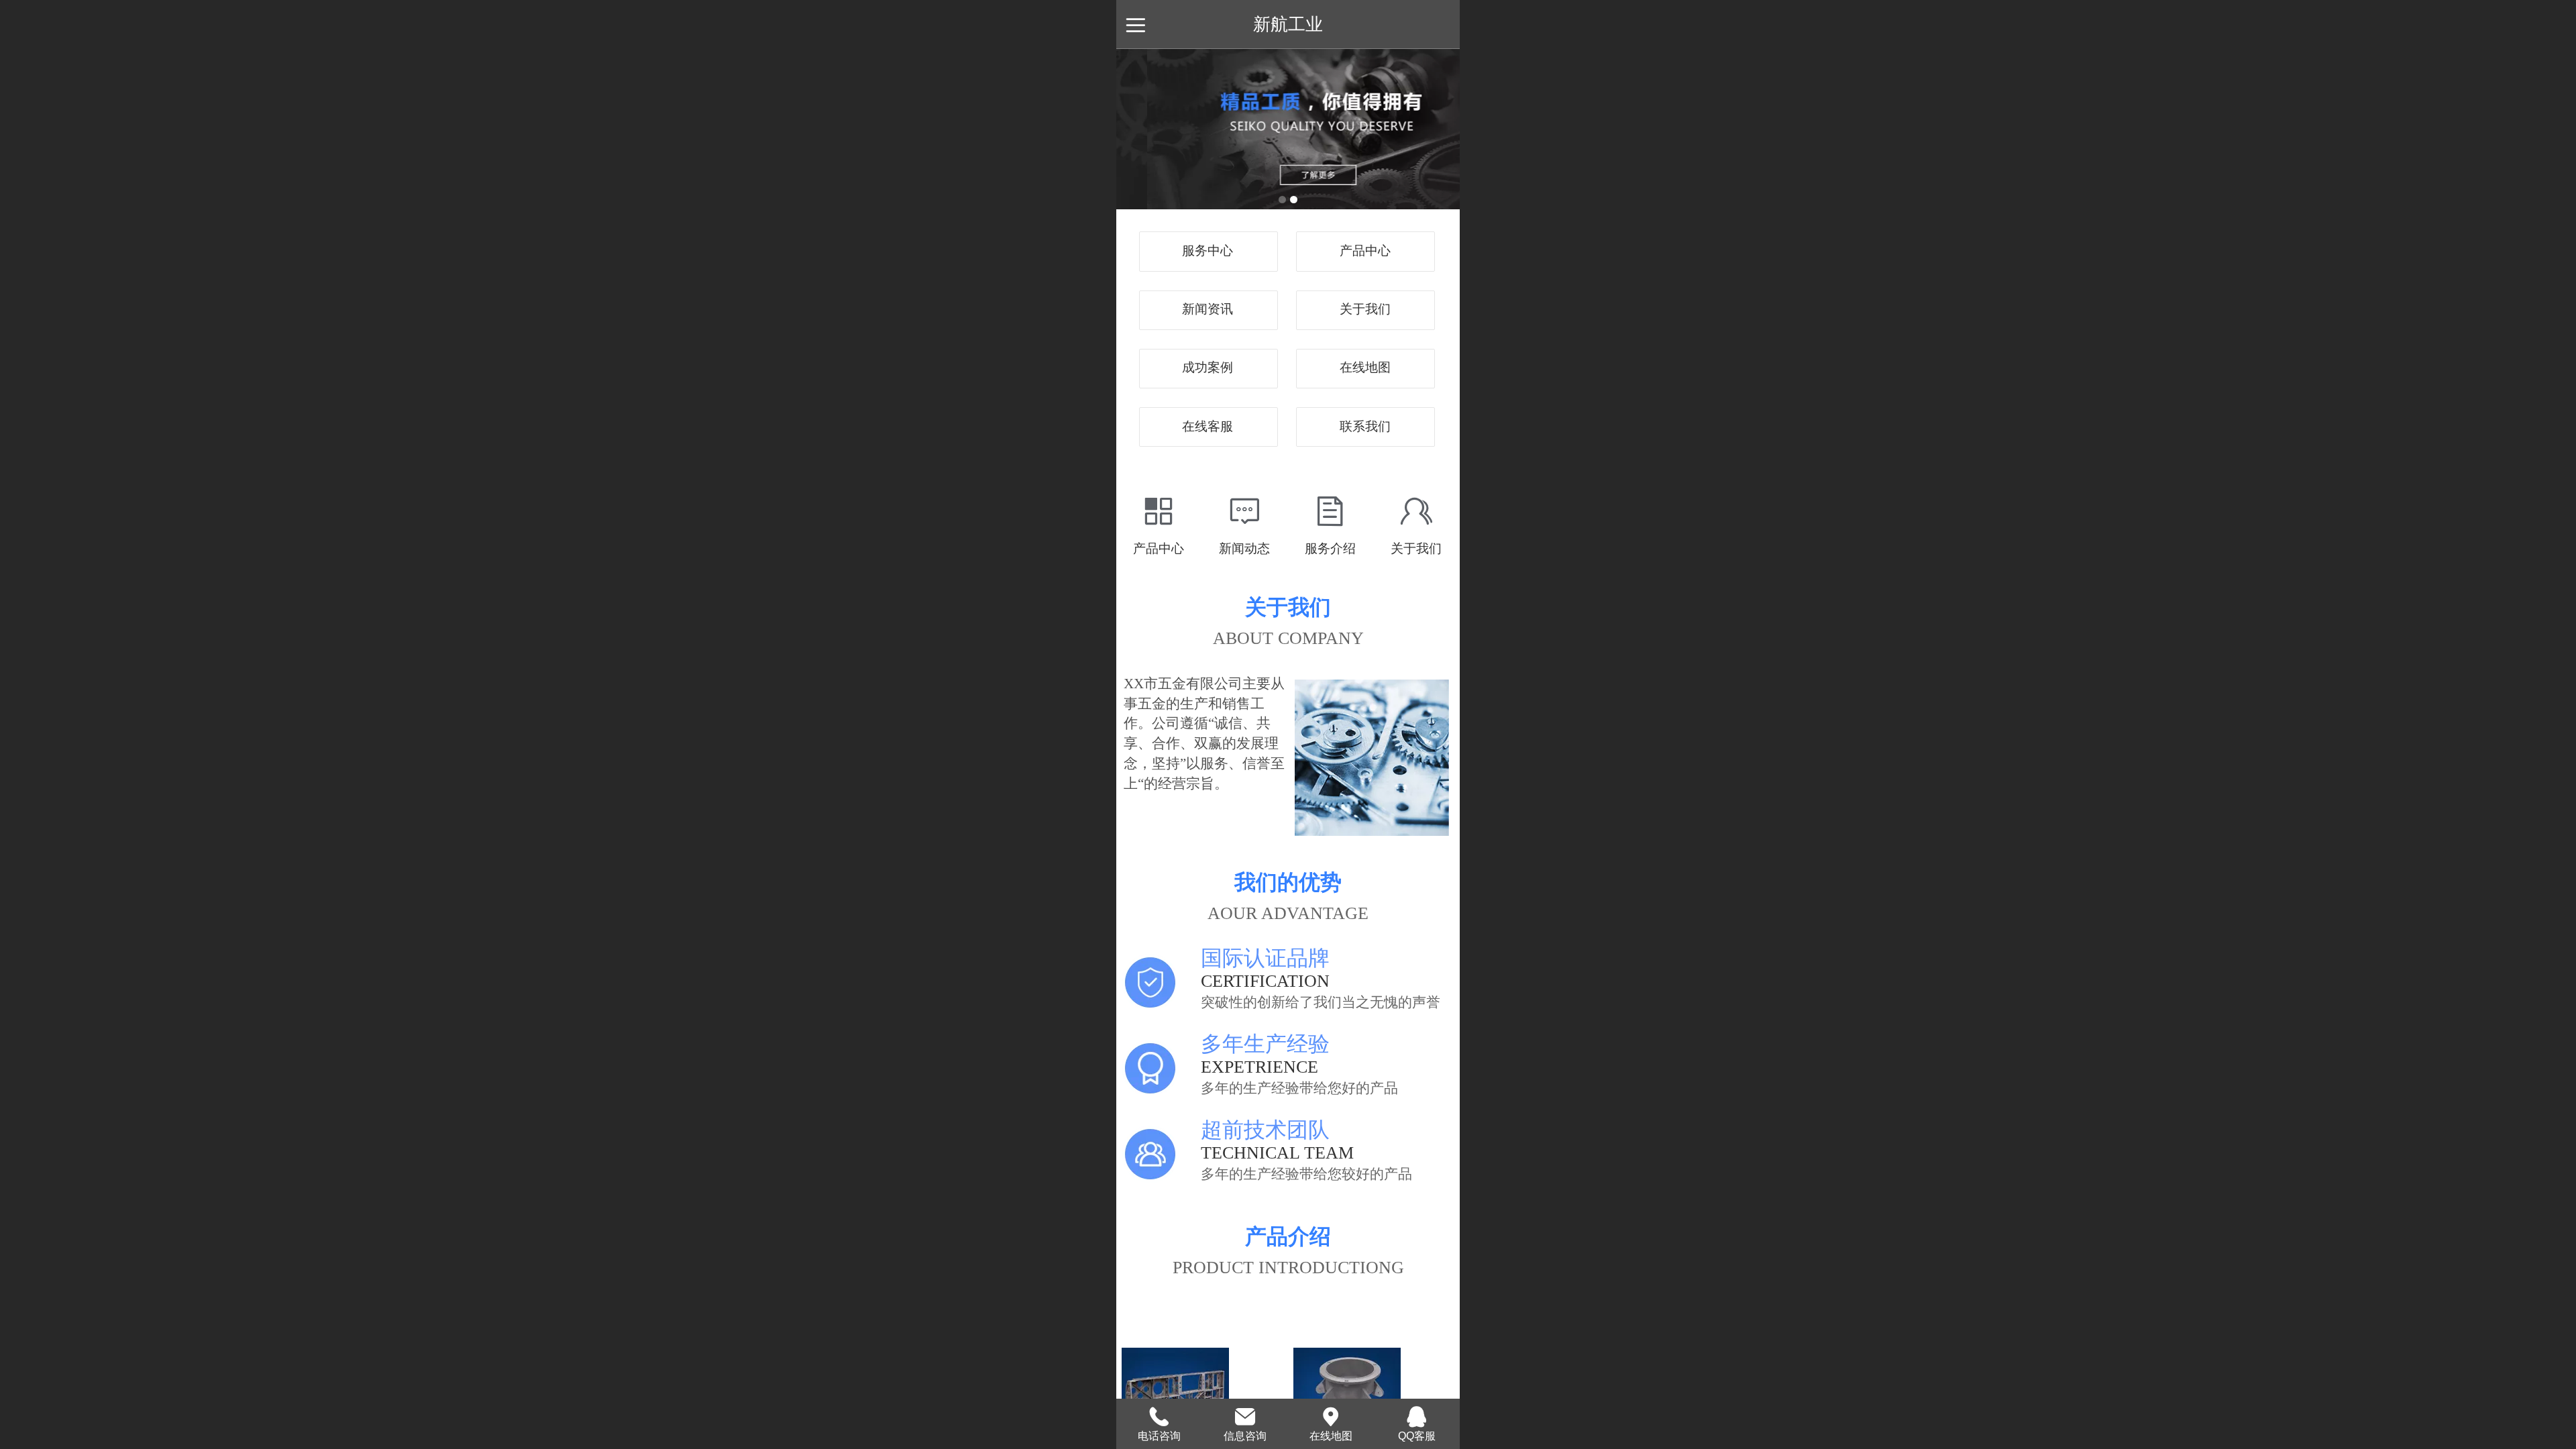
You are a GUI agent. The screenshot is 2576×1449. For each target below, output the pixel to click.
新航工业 (1288, 24)
